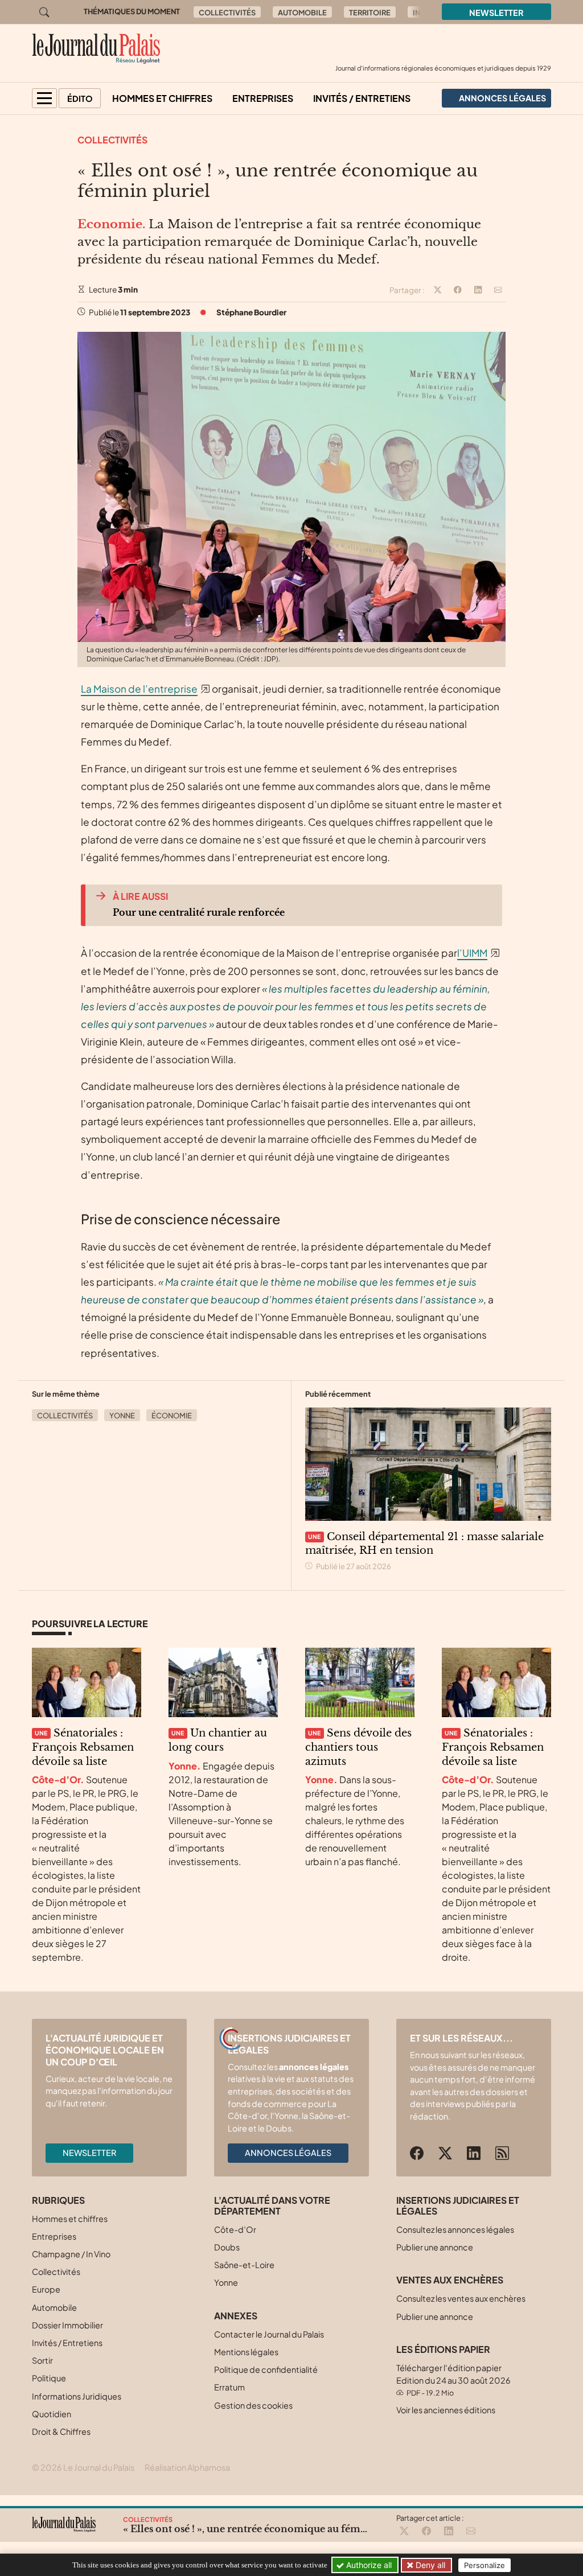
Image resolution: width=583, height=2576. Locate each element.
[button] (44, 98)
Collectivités (227, 13)
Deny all (429, 2565)
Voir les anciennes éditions (446, 2410)
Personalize (485, 2565)
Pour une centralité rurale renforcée (199, 912)
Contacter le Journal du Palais (269, 2334)
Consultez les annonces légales (455, 2229)
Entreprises (263, 98)
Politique (49, 2378)
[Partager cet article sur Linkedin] (478, 290)
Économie (172, 1415)
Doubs (227, 2247)
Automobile (302, 13)
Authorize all (368, 2565)
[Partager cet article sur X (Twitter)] (438, 290)
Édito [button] (80, 98)
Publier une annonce (435, 2247)
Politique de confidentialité (266, 2369)
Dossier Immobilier (67, 2325)
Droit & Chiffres (61, 2431)
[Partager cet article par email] (498, 290)
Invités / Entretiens (362, 98)
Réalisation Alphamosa (187, 2467)
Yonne (122, 1415)
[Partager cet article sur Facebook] (458, 290)
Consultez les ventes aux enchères (461, 2298)
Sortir (42, 2360)
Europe (46, 2289)
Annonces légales (288, 2153)
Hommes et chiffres (162, 98)
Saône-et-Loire (244, 2265)
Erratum (229, 2387)
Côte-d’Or (235, 2229)
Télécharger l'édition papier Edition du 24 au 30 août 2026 (453, 2380)
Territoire (370, 13)
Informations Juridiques (77, 2396)
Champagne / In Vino (71, 2254)
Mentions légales (246, 2352)
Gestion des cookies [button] (253, 2405)
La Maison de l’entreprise (139, 689)
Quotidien (52, 2414)
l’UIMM (472, 953)
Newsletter (496, 13)
